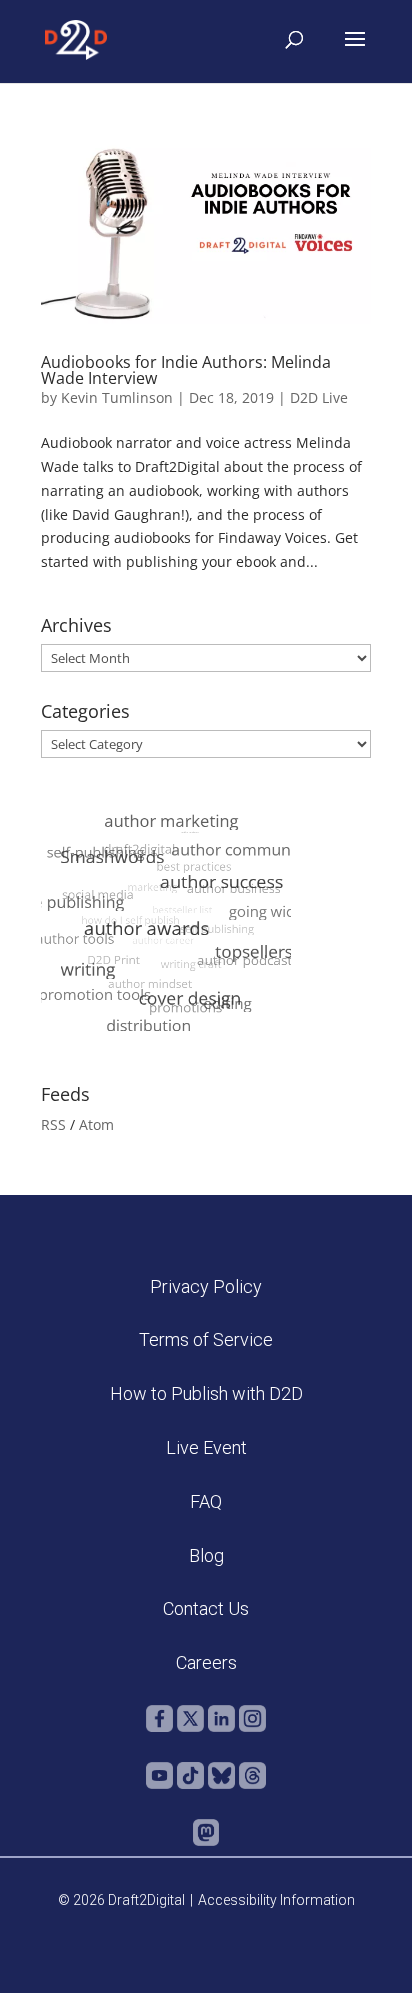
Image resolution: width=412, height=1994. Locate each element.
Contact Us (206, 1608)
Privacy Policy (206, 1286)
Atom (96, 1124)
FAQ (206, 1501)
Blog (206, 1555)
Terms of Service (206, 1339)
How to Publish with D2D (206, 1393)
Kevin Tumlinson (117, 397)
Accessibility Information (276, 1900)
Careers (206, 1662)
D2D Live (319, 397)
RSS (53, 1124)
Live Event (206, 1447)
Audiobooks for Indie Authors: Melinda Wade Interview (186, 370)
